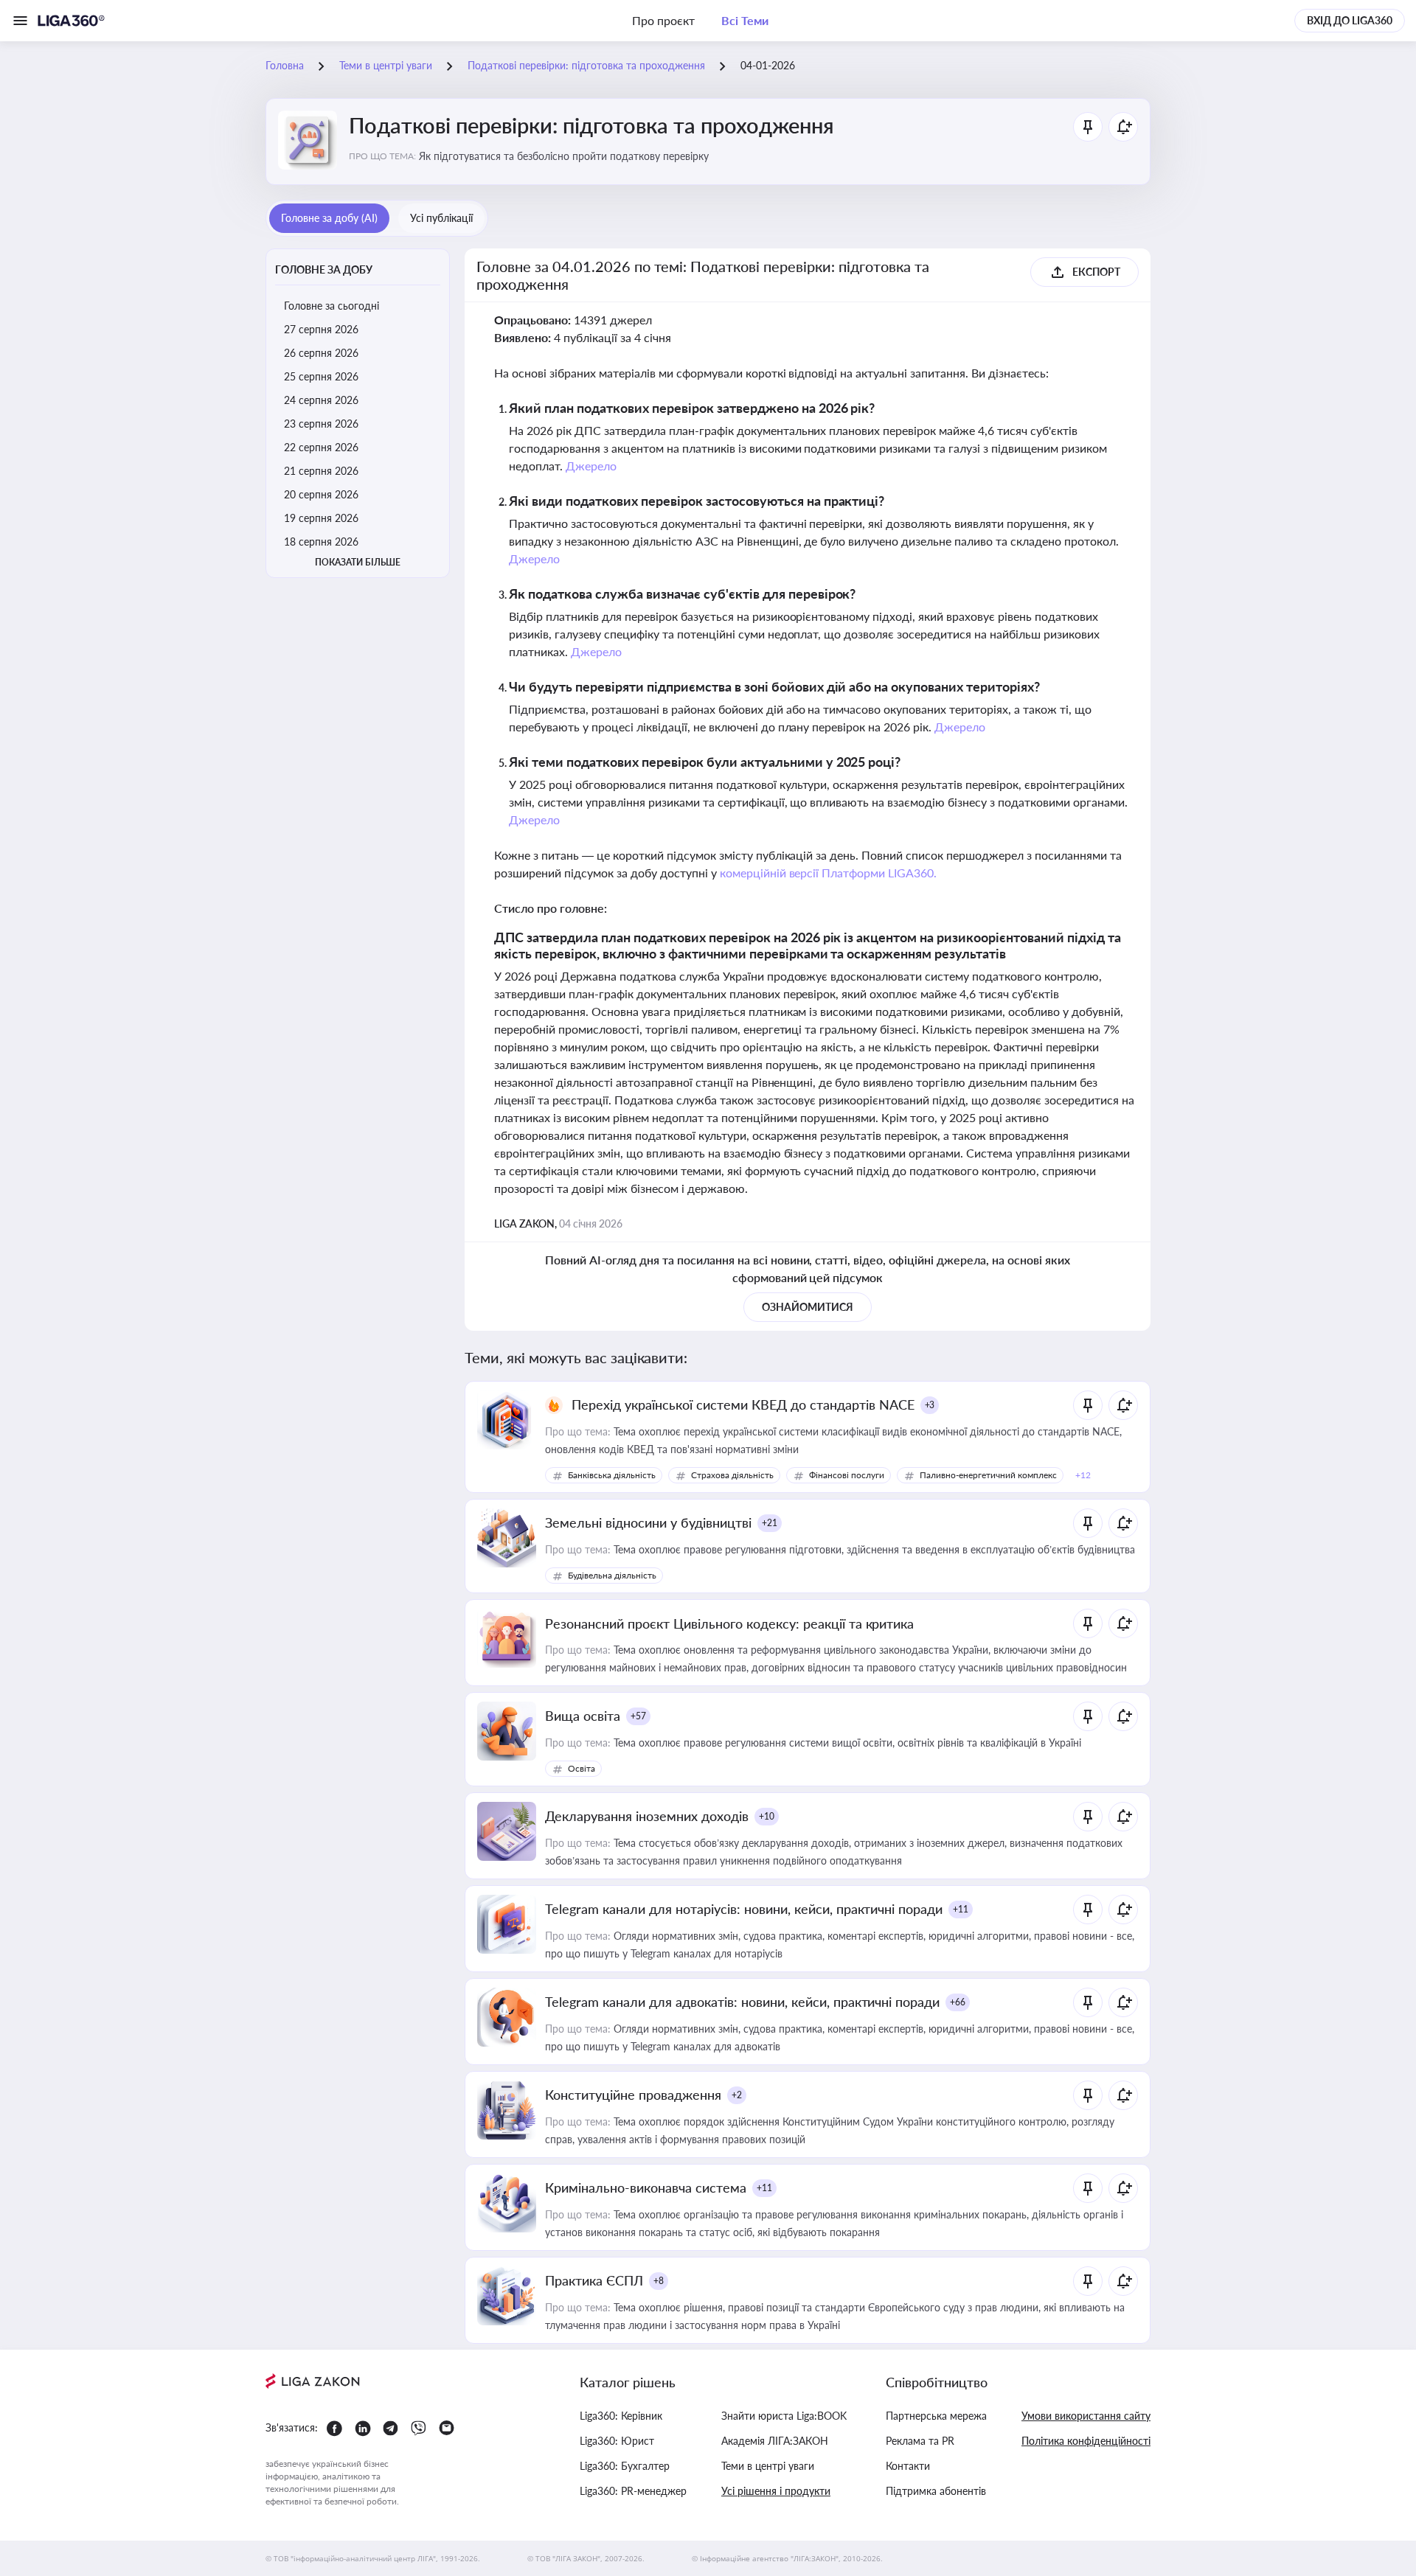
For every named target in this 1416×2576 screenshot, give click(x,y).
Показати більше (358, 562)
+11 (961, 1909)
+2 (737, 2095)
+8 (659, 2281)
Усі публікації (441, 218)
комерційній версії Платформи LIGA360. (829, 873)
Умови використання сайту (1086, 2416)
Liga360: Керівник (621, 2416)
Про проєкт (663, 20)
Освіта (582, 1768)
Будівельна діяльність (612, 1575)
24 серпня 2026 (321, 400)
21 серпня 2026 (321, 471)
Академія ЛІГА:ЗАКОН (775, 2441)
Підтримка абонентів (936, 2491)
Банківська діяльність (612, 1475)
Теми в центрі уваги (768, 2466)
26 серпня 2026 (321, 353)
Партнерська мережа (936, 2416)
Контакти (908, 2466)
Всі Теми (745, 20)
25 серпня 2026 (321, 376)
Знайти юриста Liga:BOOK (784, 2416)
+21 (770, 1523)
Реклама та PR (920, 2441)
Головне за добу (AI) (329, 218)
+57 (638, 1716)
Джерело (591, 466)
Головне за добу (324, 269)
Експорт (1096, 272)
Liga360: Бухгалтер (625, 2466)
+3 (930, 1405)
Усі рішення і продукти (776, 2491)
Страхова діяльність (732, 1475)
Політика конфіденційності (1086, 2441)
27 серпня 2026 (321, 329)
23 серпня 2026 (321, 424)
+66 (958, 2002)
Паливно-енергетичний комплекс (988, 1475)
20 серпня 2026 (321, 494)
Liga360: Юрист (617, 2441)
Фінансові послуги (847, 1475)
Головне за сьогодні (332, 306)
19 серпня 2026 (321, 518)
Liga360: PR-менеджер (633, 2491)
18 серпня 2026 (321, 542)
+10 (767, 1816)
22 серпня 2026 (321, 447)
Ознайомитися (808, 1307)
